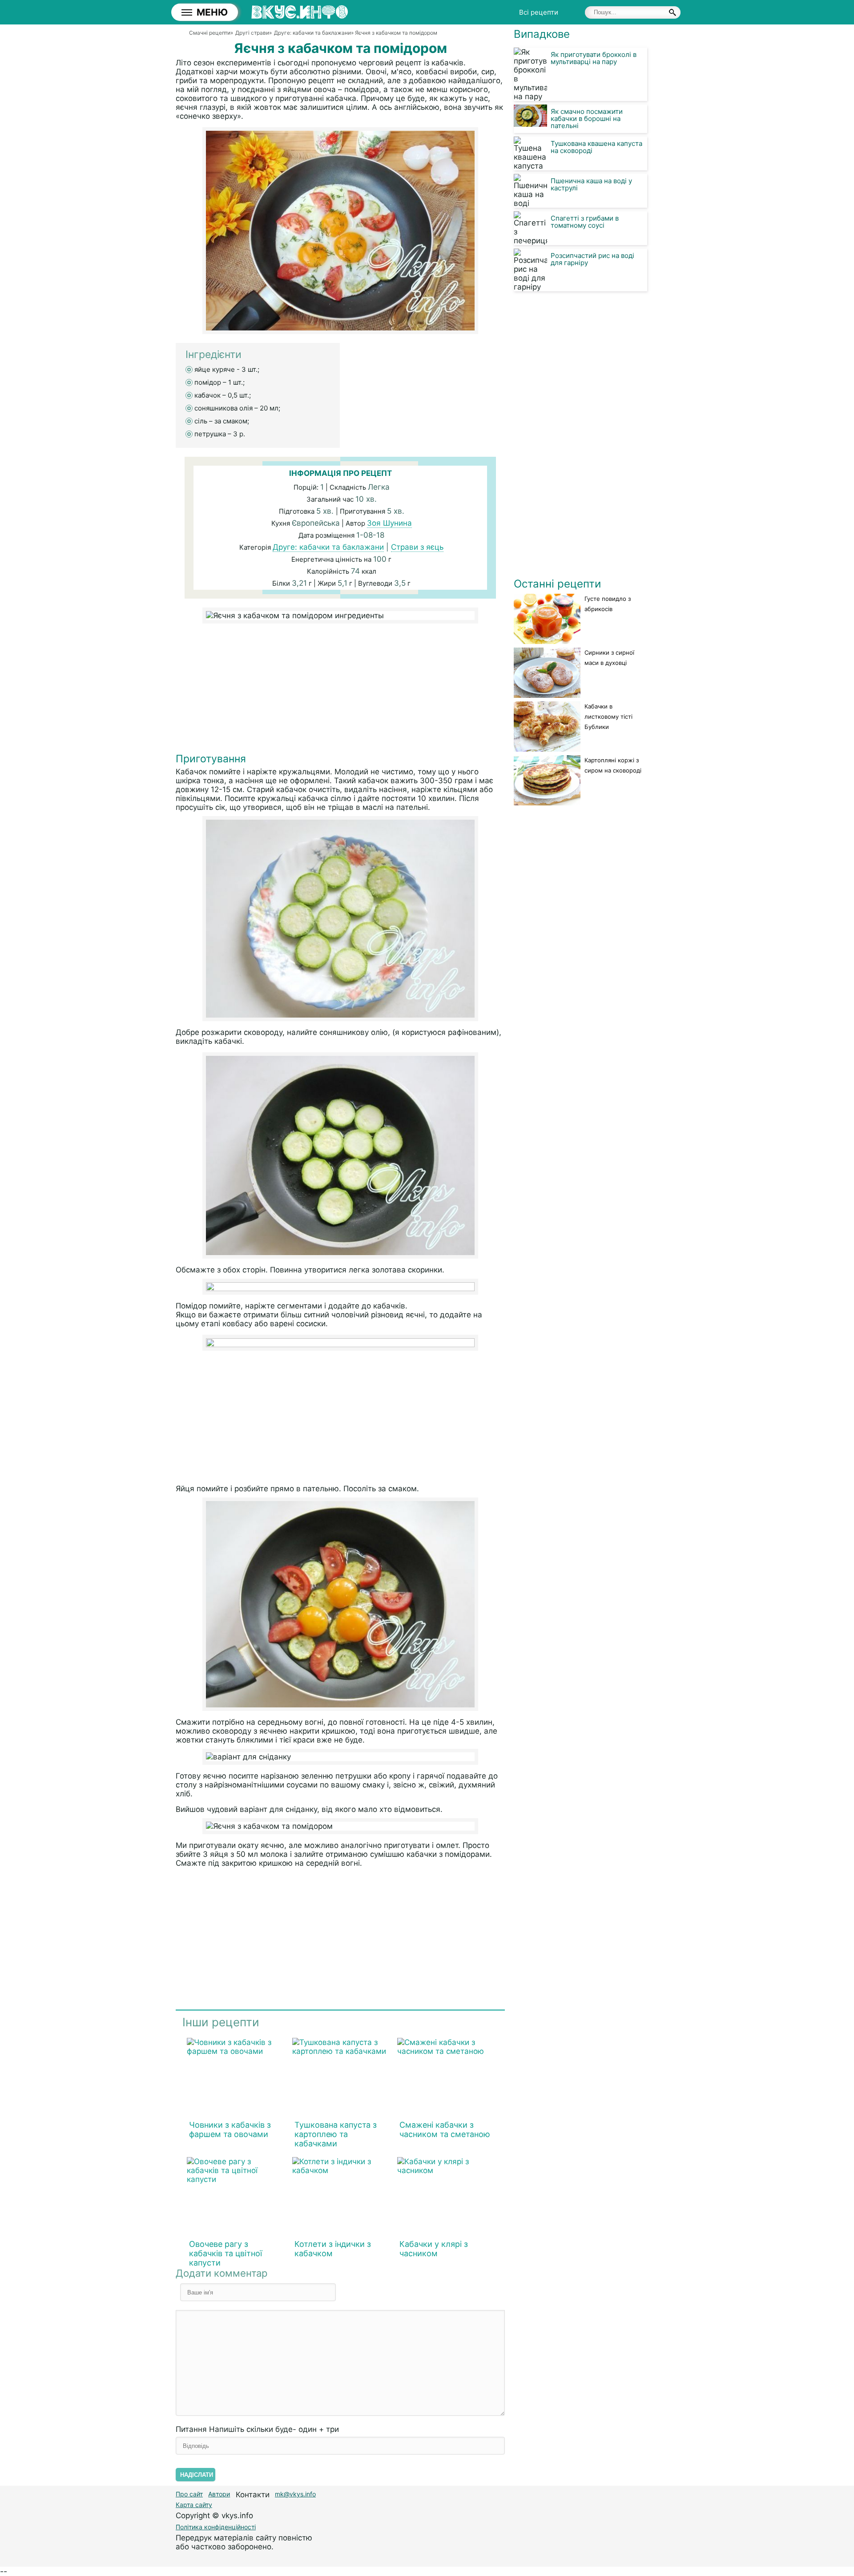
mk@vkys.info (295, 2494)
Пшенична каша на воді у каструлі (591, 184)
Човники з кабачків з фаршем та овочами (230, 2129)
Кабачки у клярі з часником (434, 2249)
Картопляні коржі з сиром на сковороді (613, 765)
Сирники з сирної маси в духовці (609, 658)
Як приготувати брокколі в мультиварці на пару (594, 58)
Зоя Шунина (389, 523)
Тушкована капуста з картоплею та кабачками (336, 2134)
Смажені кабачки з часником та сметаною (445, 2129)
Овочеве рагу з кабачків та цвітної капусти (226, 2253)
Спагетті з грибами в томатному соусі (585, 222)
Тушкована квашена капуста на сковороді (596, 147)
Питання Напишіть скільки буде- (257, 2429)
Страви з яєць (417, 547)
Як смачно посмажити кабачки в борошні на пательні (587, 119)
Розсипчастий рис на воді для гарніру (592, 259)
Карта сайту (194, 2505)
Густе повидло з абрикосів (608, 604)
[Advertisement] (340, 690)
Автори (219, 2494)
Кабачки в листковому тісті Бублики (608, 716)
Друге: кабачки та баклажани (328, 547)
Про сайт (189, 2494)
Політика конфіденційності (216, 2527)
